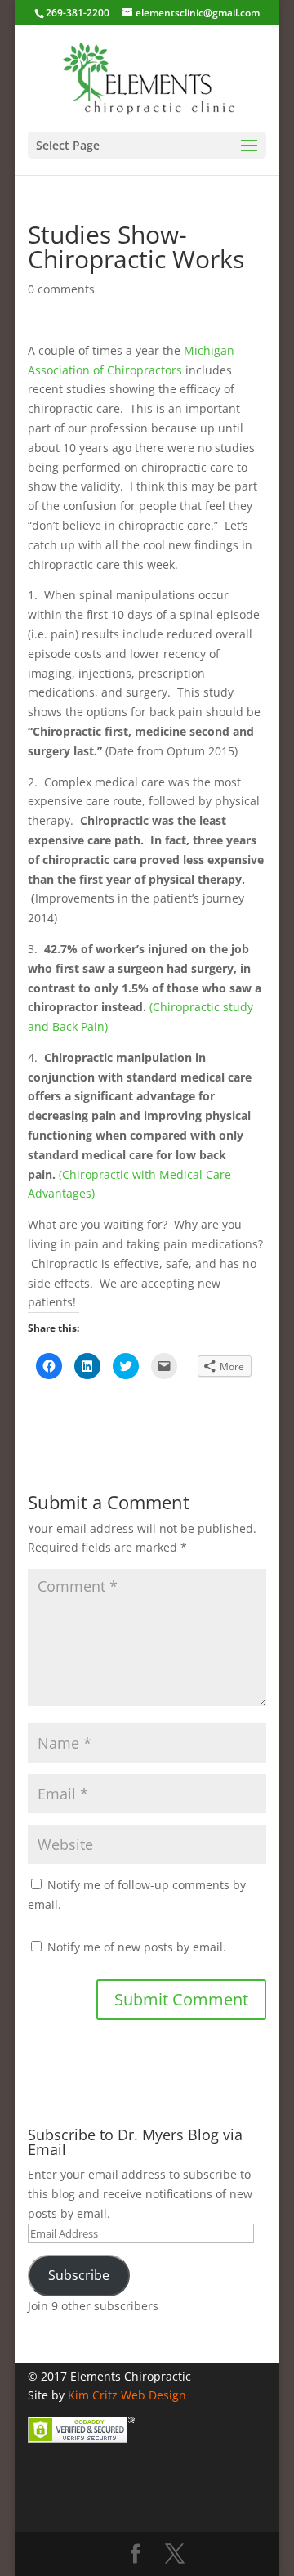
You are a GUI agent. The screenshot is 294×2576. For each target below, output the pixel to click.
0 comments (61, 289)
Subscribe (79, 2275)
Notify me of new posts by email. (137, 1947)
